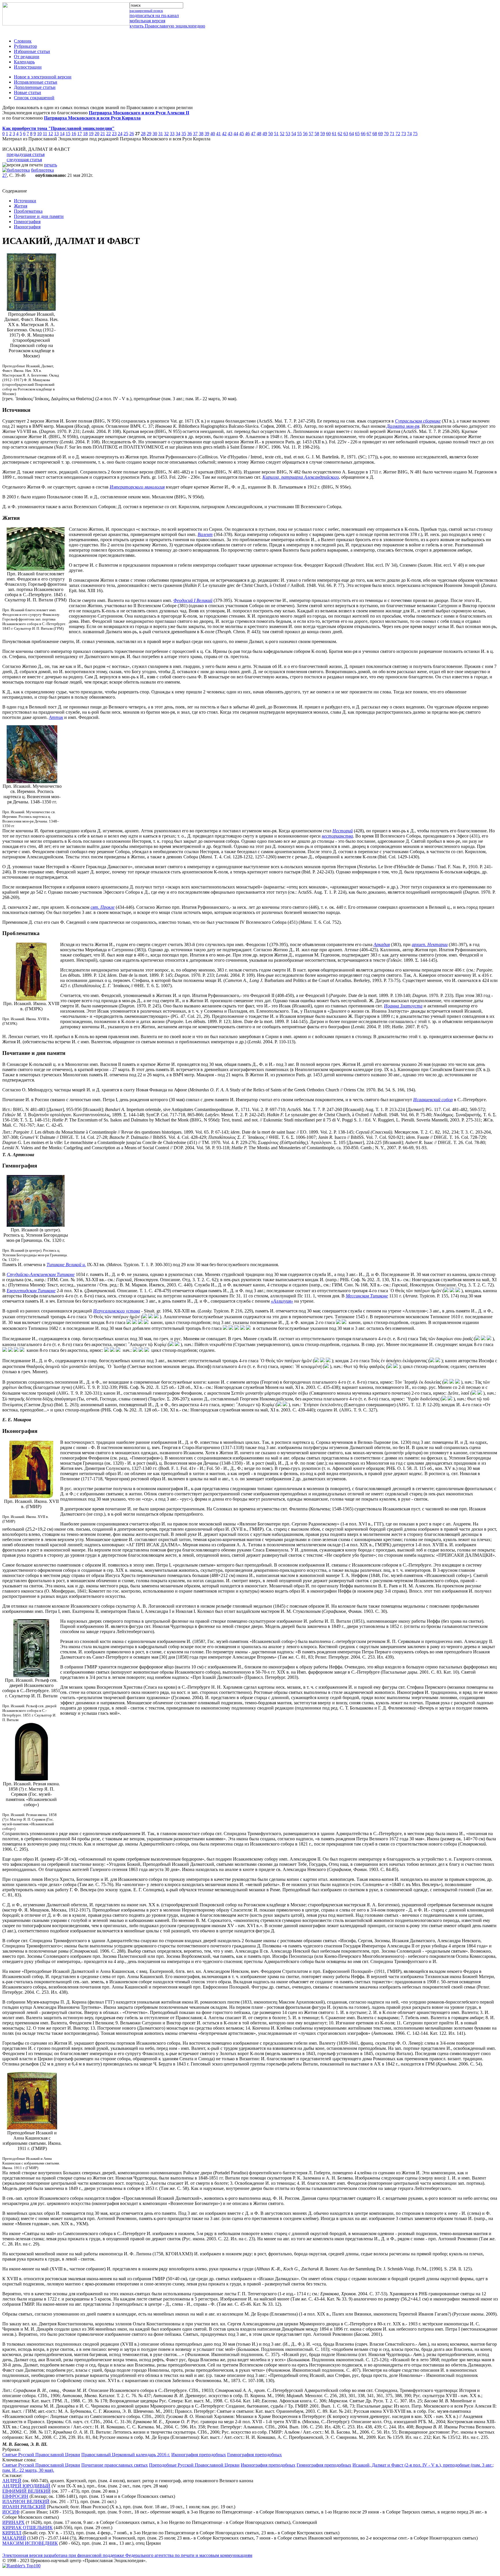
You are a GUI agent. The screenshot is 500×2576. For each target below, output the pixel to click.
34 (178, 134)
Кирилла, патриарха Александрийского (301, 477)
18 (85, 134)
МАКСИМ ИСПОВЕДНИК (30, 2543)
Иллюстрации (28, 67)
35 (184, 134)
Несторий (343, 831)
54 (294, 134)
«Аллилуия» (282, 1301)
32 (166, 134)
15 (68, 134)
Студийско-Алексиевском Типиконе (41, 1274)
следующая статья (24, 160)
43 (230, 134)
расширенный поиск (146, 11)
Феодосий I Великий (193, 600)
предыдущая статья (26, 154)
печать (50, 165)
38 (201, 134)
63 (346, 134)
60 (328, 134)
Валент (205, 534)
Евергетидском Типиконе (31, 1291)
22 (109, 134)
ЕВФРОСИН (15, 2496)
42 (224, 134)
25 (126, 134)
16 (74, 134)
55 (299, 134)
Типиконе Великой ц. (66, 1265)
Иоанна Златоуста (403, 1006)
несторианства (337, 836)
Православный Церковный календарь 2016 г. (126, 2455)
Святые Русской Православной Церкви (41, 2455)
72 (398, 134)
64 (352, 134)
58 (317, 134)
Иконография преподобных (199, 2455)
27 (5, 175)
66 (363, 134)
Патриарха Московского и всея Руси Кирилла (92, 118)
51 (276, 134)
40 (213, 134)
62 (340, 134)
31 (161, 134)
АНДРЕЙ (12, 2481)
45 (242, 134)
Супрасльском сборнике (418, 421)
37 (195, 134)
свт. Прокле (103, 907)
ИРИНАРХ (13, 2522)
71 (392, 134)
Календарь (24, 62)
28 (143, 134)
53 (288, 134)
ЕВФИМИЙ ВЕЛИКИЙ (26, 2491)
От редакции (27, 57)
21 (103, 134)
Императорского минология (137, 487)
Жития (21, 206)
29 (149, 134)
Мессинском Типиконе (367, 1296)
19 (91, 134)
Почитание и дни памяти (39, 216)
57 (311, 134)
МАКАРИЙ (14, 2538)
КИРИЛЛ (12, 2533)
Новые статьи (27, 92)
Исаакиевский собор (433, 1100)
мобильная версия (147, 21)
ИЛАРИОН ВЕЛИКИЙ (26, 2501)
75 (415, 134)
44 (236, 134)
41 (218, 134)
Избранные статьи (32, 51)
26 (132, 134)
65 (357, 134)
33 (172, 134)
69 (380, 134)
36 (190, 134)
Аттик (56, 717)
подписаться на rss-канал (154, 15)
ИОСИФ (11, 2512)
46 (247, 134)
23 (114, 134)
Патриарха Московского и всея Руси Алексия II (139, 113)
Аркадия (382, 944)
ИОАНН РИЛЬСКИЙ (24, 2507)
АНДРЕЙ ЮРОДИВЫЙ (26, 2486)
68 (375, 134)
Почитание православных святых (115, 2465)
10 (39, 134)
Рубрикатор (25, 46)
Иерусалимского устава (117, 1311)
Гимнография (27, 222)
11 (45, 134)
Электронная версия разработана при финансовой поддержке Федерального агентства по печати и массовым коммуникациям (127, 2555)
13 (56, 134)
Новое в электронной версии (43, 77)
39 (207, 134)
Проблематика (28, 211)
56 (305, 134)
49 (265, 134)
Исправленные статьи (36, 82)
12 (51, 134)
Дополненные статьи (35, 87)
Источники (25, 201)
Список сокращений (34, 98)
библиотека (42, 170)
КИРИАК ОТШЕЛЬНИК (27, 2528)
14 (62, 134)
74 (409, 134)
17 (80, 134)
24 (120, 134)
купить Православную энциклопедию (167, 26)
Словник (23, 41)
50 (271, 134)
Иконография (27, 227)
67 (369, 134)
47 (253, 134)
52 (282, 134)
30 (155, 134)
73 (404, 134)
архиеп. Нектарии (430, 944)
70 (386, 134)
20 (97, 134)
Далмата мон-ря (403, 426)
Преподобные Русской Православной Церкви (194, 2465)
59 (323, 134)
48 (259, 134)
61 (334, 134)
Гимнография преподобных (254, 2455)
